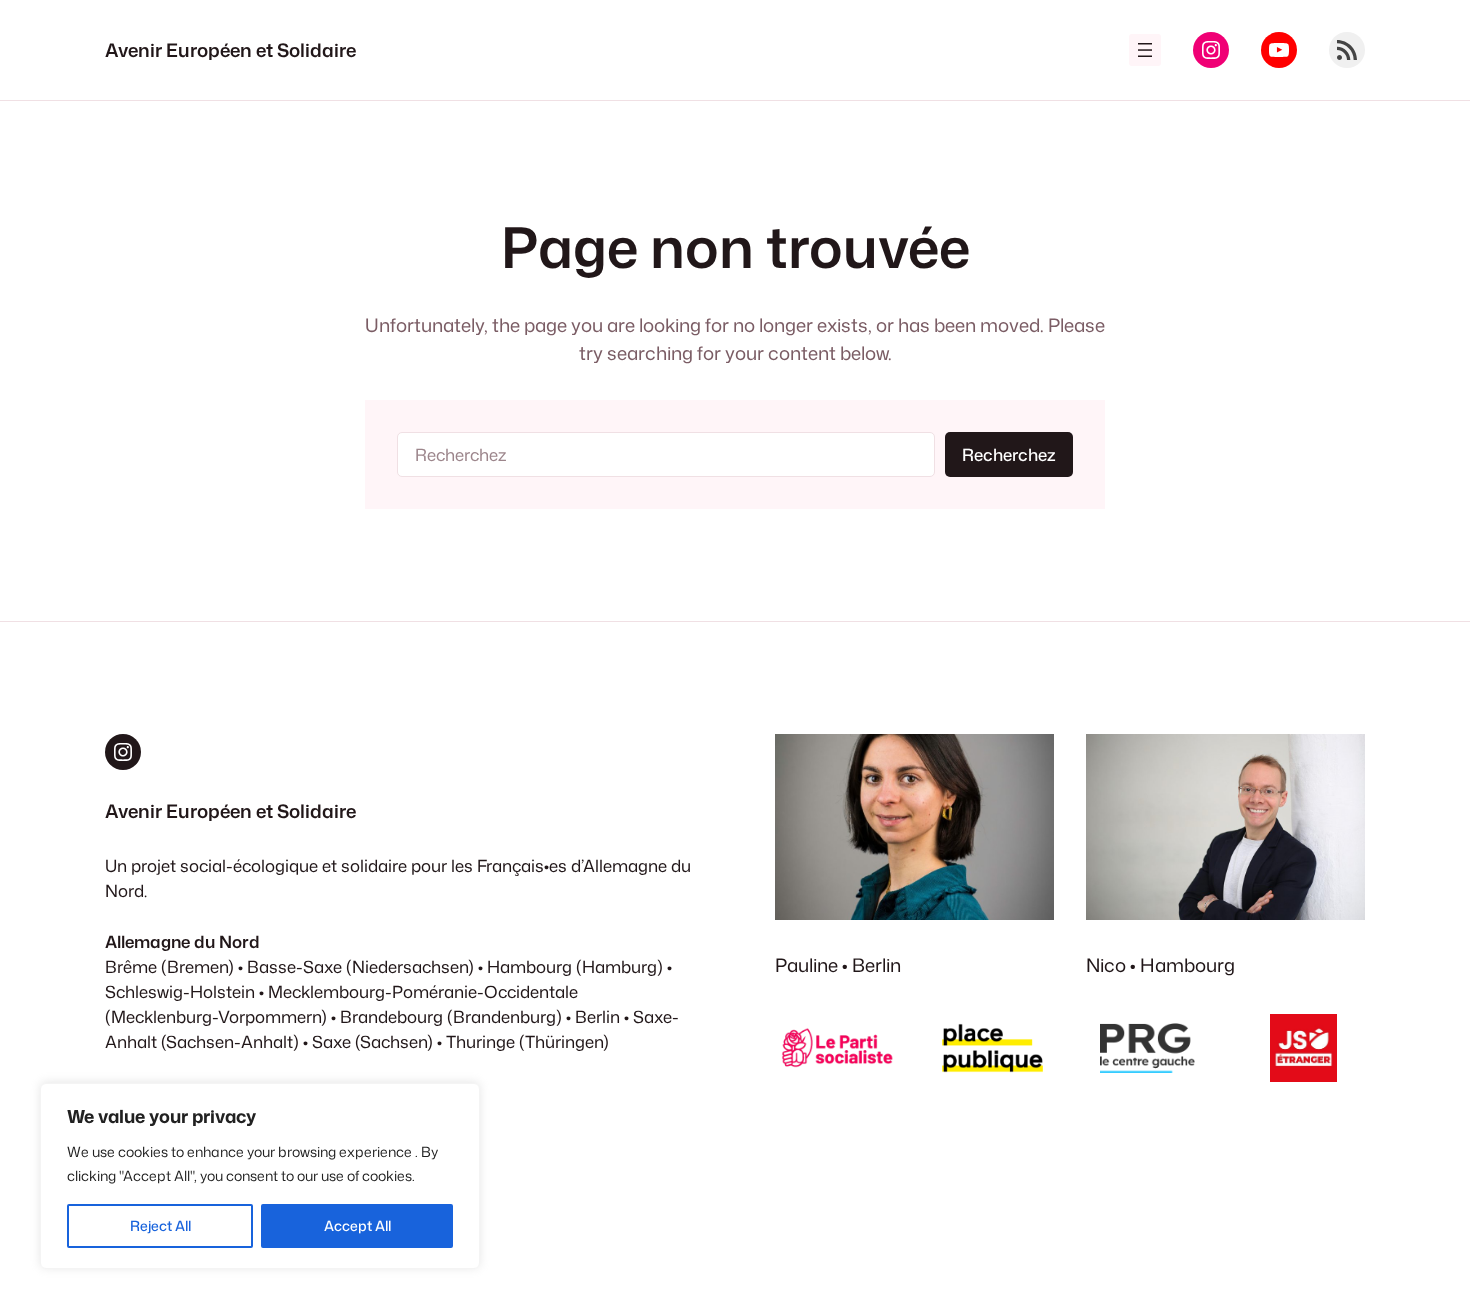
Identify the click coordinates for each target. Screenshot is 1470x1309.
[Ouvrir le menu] (1145, 50)
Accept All (357, 1225)
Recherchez (1009, 454)
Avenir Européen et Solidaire (230, 50)
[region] (260, 1176)
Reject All (160, 1225)
